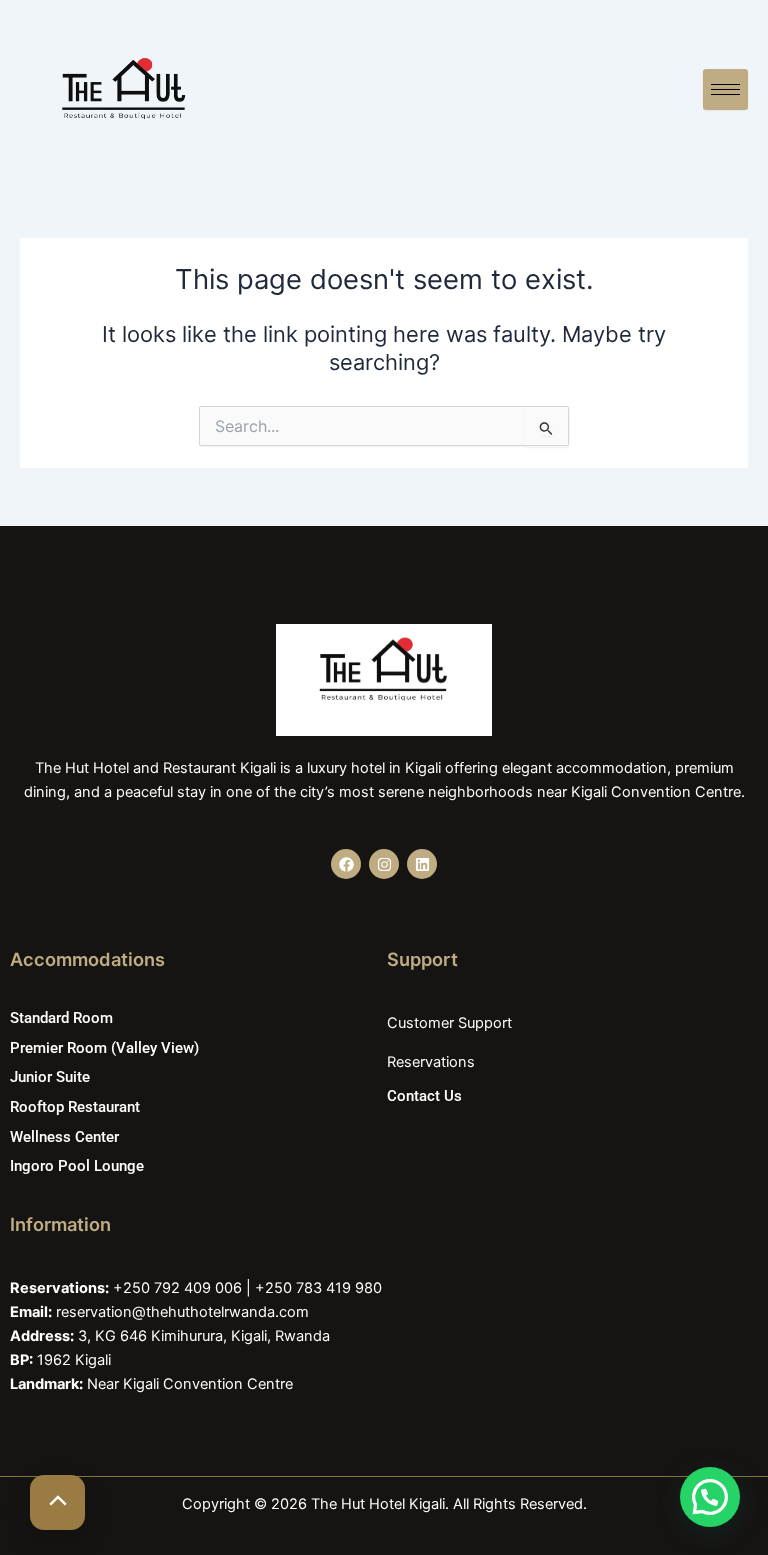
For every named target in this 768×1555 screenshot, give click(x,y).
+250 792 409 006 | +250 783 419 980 (247, 1288)
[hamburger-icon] (725, 89)
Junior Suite (50, 1077)
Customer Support (449, 1023)
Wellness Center (64, 1137)
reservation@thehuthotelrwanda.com (182, 1312)
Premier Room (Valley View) (104, 1048)
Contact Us (424, 1096)
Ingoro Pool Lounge (77, 1166)
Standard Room (61, 1018)
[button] (710, 1497)
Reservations (431, 1062)
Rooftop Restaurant (75, 1107)
